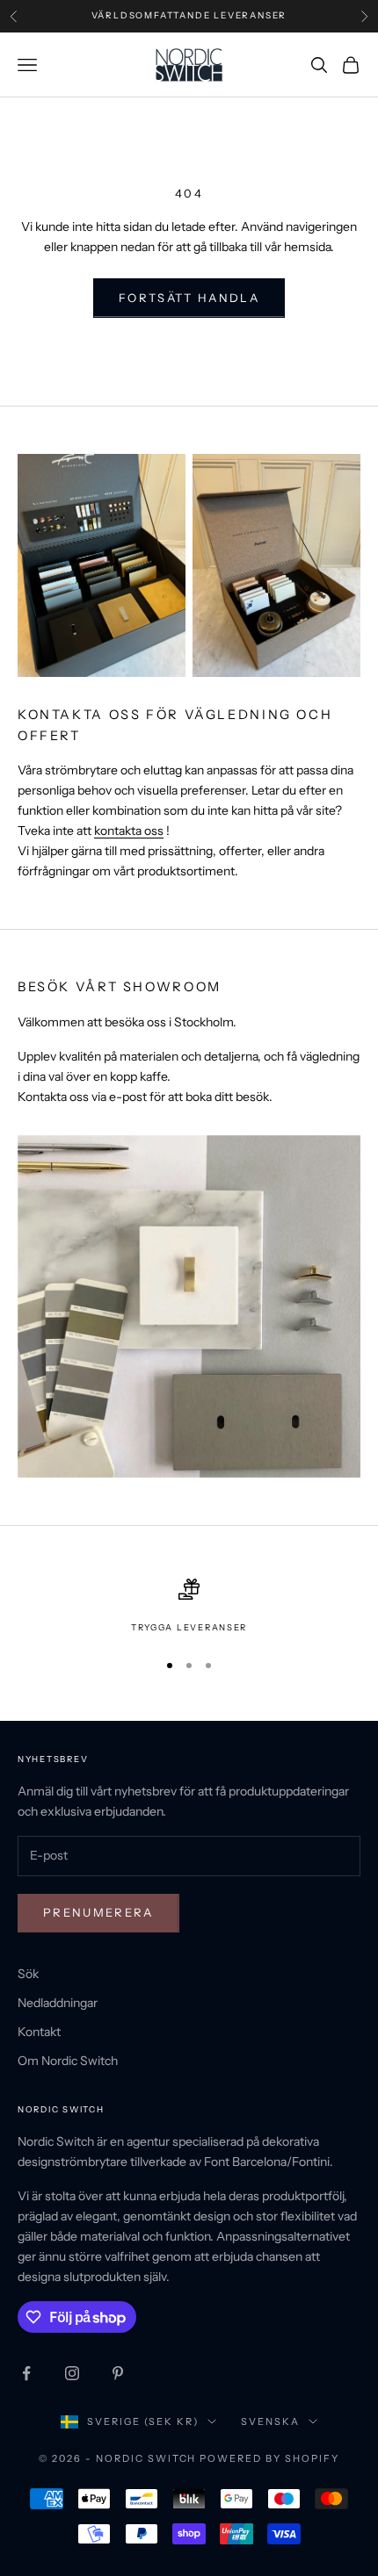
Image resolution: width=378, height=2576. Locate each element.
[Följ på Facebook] (26, 2373)
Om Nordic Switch (68, 2061)
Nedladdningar (58, 2003)
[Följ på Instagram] (72, 2373)
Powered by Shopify (269, 2458)
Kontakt (39, 2032)
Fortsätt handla (189, 298)
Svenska (270, 2421)
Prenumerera (98, 1912)
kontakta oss (129, 831)
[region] (189, 1607)
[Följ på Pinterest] (118, 2373)
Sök (28, 1974)
